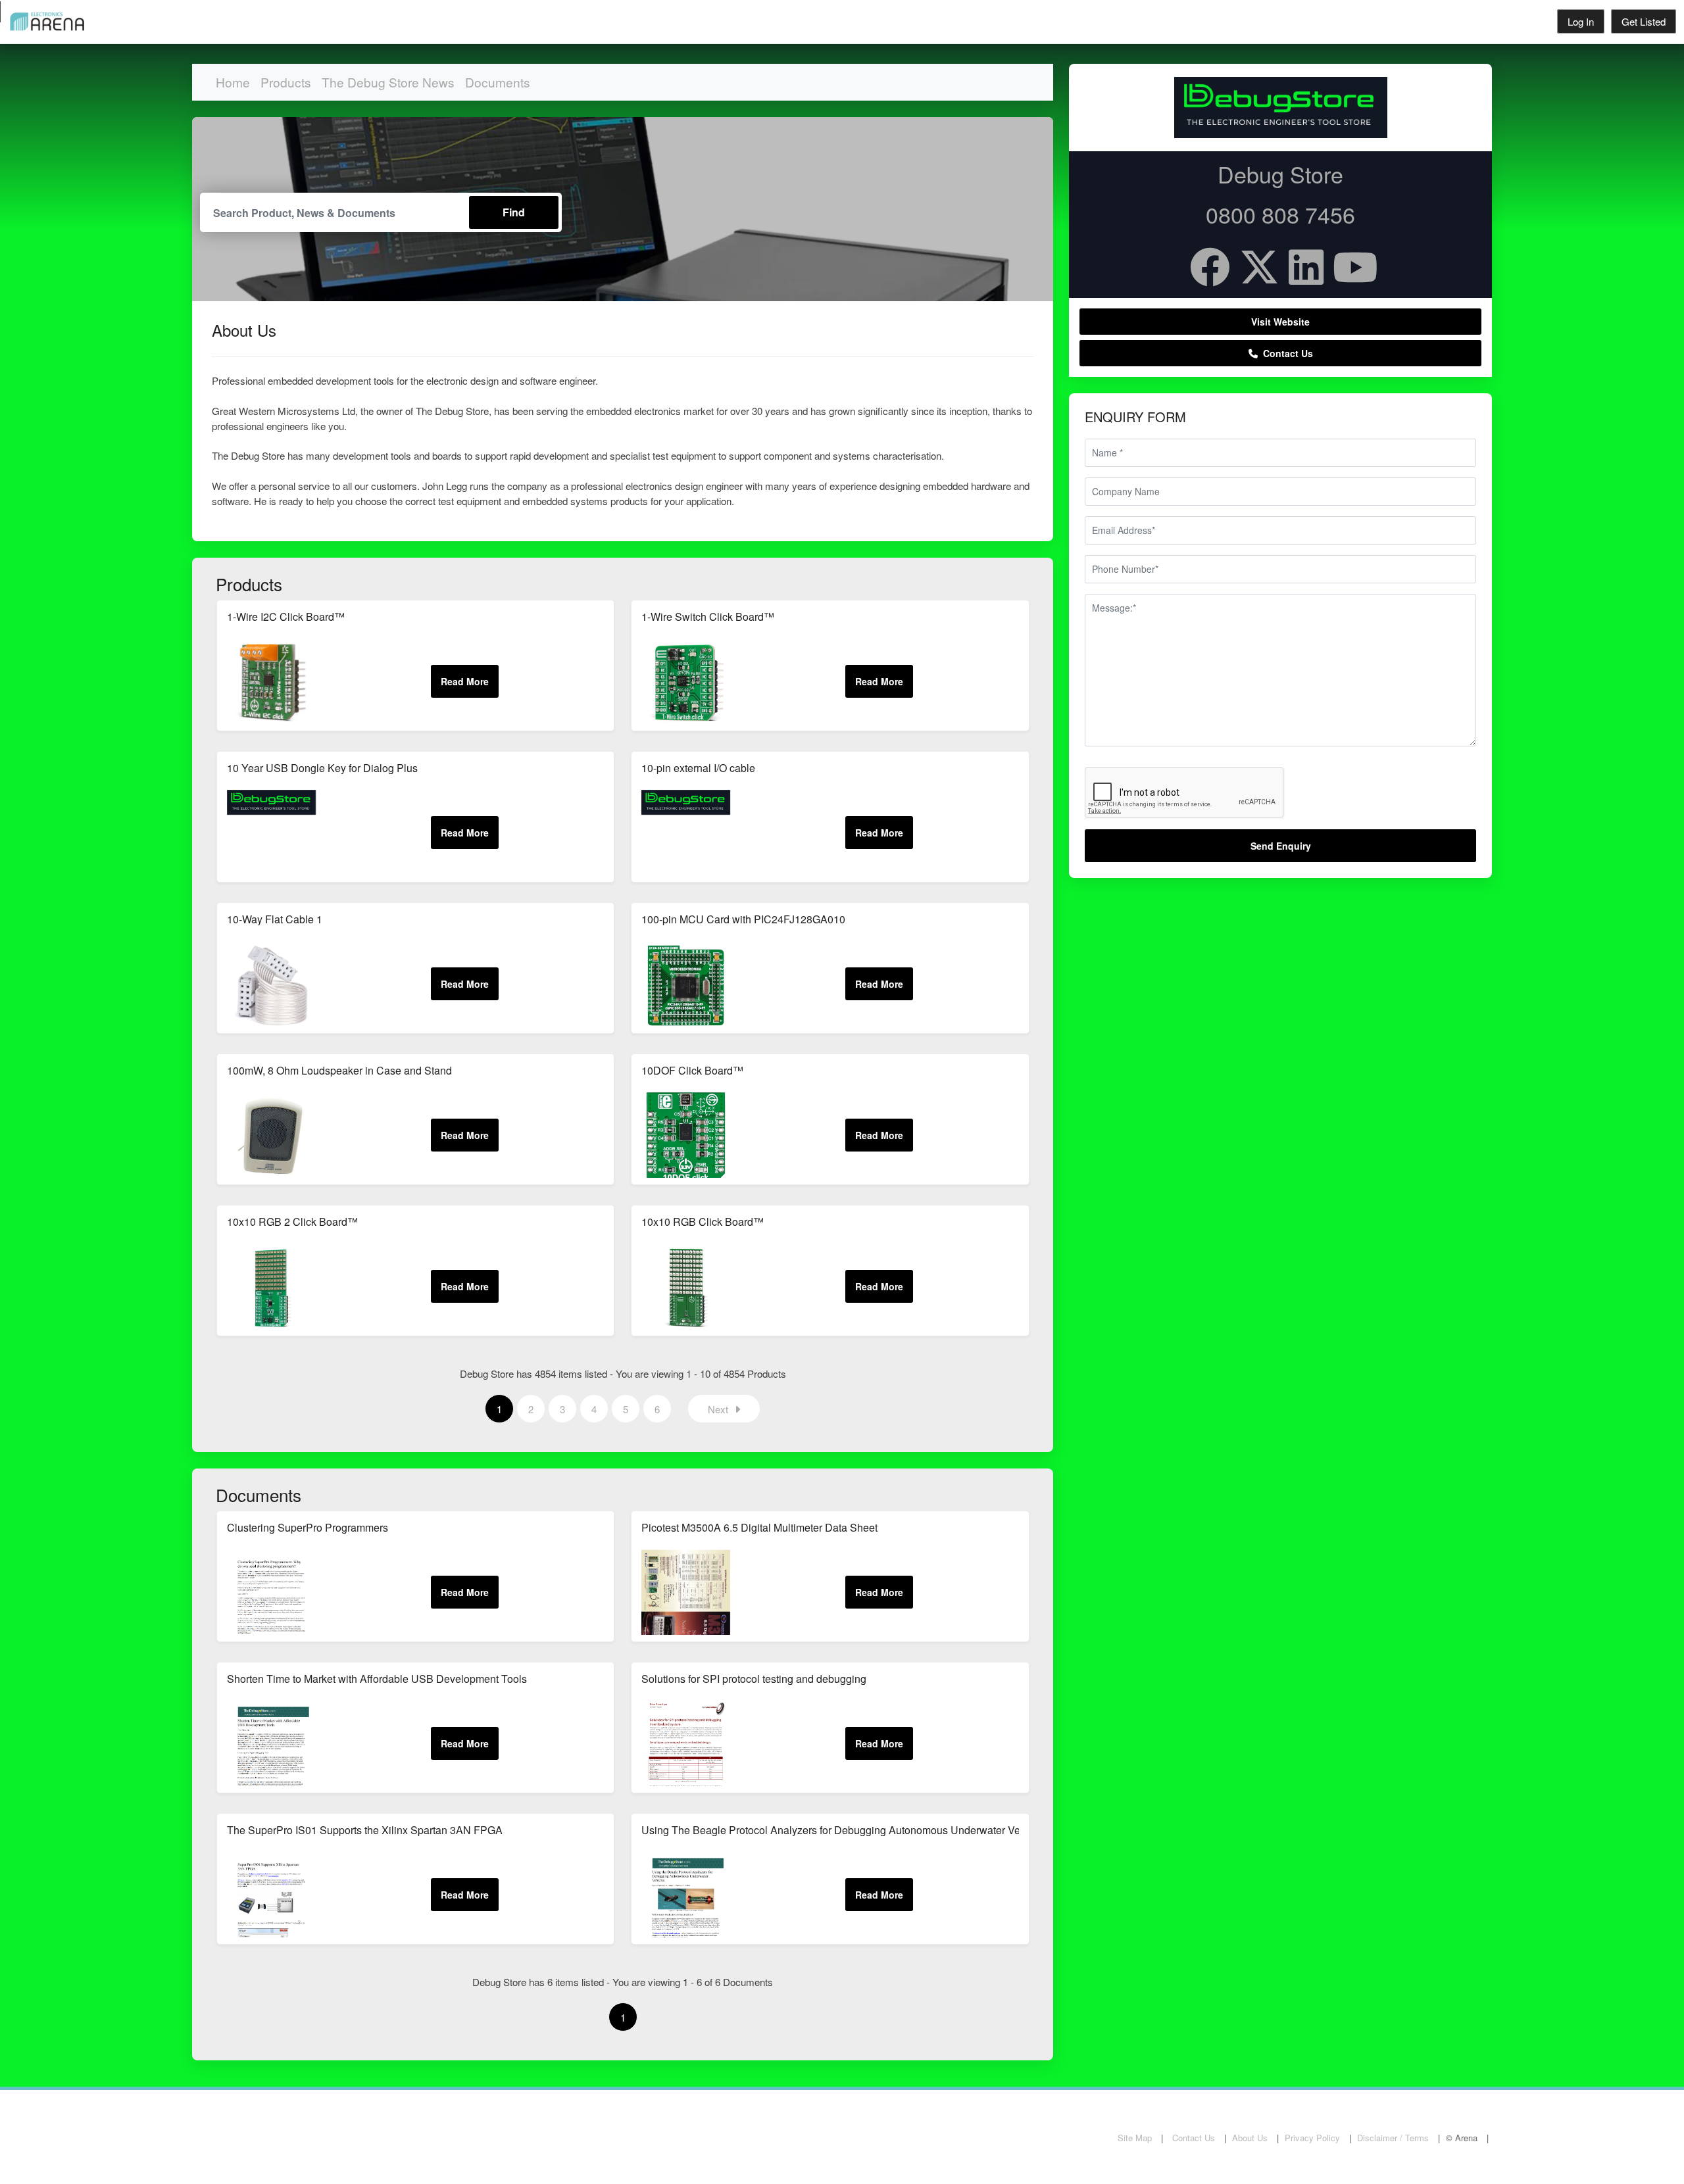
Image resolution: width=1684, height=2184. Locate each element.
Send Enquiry (1281, 846)
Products (286, 82)
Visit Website (1280, 322)
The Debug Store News (388, 82)
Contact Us (1285, 353)
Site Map (1135, 2138)
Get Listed (1644, 21)
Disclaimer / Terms (1393, 2138)
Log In (1581, 21)
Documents (498, 82)
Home (233, 82)
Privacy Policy (1312, 2138)
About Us (1250, 2138)
